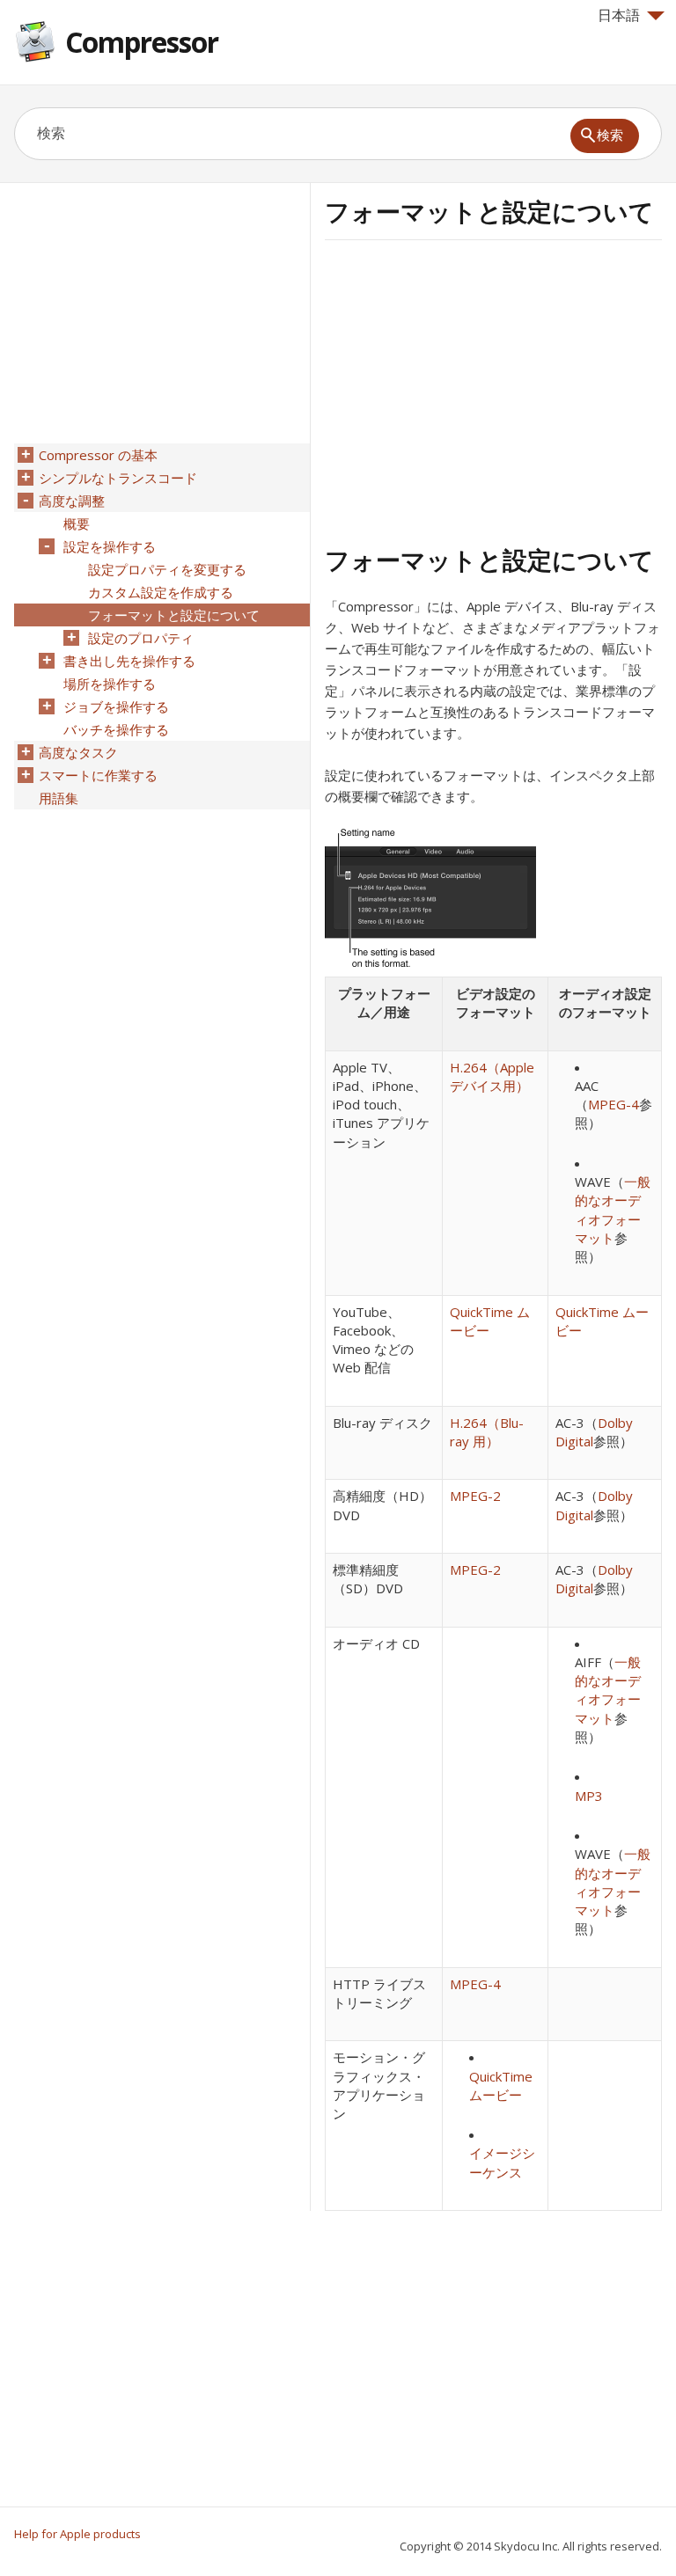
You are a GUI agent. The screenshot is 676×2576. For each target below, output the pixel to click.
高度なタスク (78, 752)
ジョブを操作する (116, 706)
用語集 (59, 798)
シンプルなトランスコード (118, 478)
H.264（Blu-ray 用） (487, 1432)
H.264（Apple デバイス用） (492, 1076)
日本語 (619, 15)
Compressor (142, 42)
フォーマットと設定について (174, 615)
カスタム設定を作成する (161, 592)
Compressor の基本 (98, 455)
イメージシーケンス (502, 2162)
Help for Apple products (77, 2534)
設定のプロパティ (141, 638)
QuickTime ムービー (501, 2086)
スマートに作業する (98, 775)
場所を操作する (110, 684)
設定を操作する (110, 546)
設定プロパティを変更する (167, 569)
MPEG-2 (475, 1496)
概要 (77, 523)
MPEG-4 (614, 1104)
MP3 (589, 1796)
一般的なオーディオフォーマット (613, 1210)
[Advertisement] (473, 390)
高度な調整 (72, 501)
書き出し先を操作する (129, 661)
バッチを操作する (116, 729)
